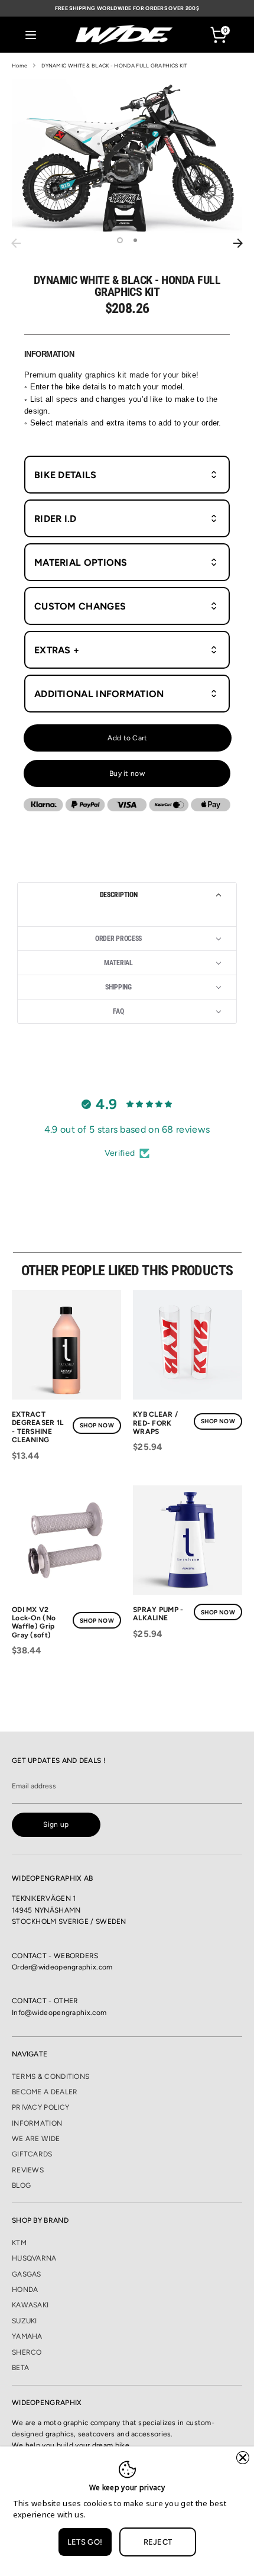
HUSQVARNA (34, 2258)
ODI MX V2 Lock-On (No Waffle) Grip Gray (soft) (34, 1622)
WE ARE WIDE (36, 2139)
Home (19, 65)
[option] (127, 156)
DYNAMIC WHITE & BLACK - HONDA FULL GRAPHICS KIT (114, 65)
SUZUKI (25, 2321)
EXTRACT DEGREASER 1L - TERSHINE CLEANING (38, 1427)
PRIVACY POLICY (40, 2107)
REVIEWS (28, 2170)
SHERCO (27, 2352)
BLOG (21, 2185)
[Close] (243, 2458)
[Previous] (16, 243)
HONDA (25, 2290)
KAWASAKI (30, 2305)
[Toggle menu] (31, 35)
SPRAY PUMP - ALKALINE (158, 1614)
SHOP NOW (97, 1425)
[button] (127, 895)
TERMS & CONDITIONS (51, 2077)
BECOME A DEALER (45, 2092)
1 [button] (120, 240)
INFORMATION (37, 2123)
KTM (19, 2243)
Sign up (56, 1824)
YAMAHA (27, 2336)
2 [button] (135, 240)
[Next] (238, 243)
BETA (20, 2368)
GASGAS (27, 2274)
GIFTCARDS (32, 2154)
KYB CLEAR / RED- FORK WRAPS (155, 1423)
